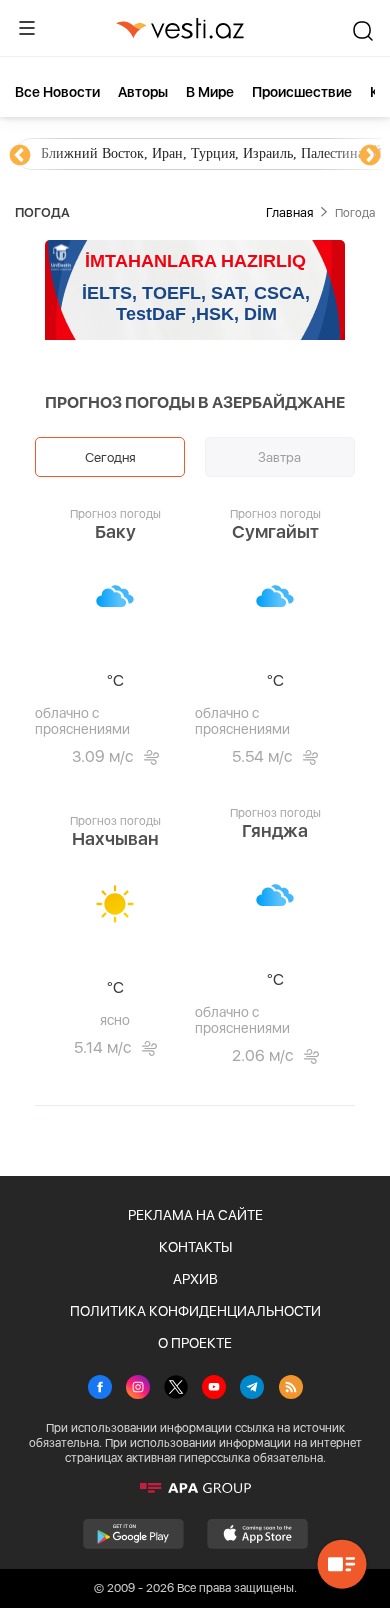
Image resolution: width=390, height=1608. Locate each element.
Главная (289, 212)
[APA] (195, 1488)
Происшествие (302, 92)
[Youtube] (214, 1389)
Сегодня (110, 457)
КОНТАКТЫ (195, 1247)
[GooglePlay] (133, 1534)
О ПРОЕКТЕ (195, 1343)
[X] (176, 1389)
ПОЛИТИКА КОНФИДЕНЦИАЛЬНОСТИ (195, 1311)
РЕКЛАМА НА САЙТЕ (195, 1215)
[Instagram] (138, 1389)
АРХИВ (195, 1279)
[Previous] (20, 156)
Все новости (57, 92)
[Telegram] (252, 1389)
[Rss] (291, 1389)
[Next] (370, 156)
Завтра (279, 457)
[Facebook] (100, 1389)
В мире (210, 92)
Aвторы (143, 92)
